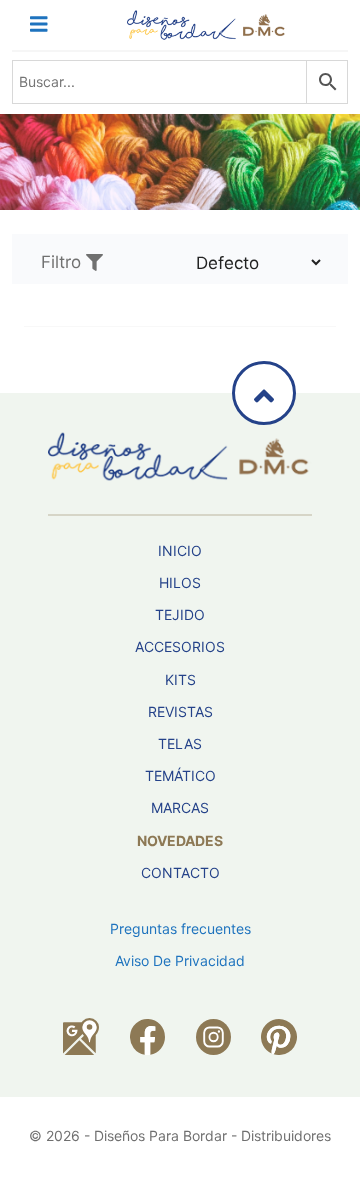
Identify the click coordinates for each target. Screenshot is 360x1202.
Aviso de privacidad (180, 960)
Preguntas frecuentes (180, 928)
